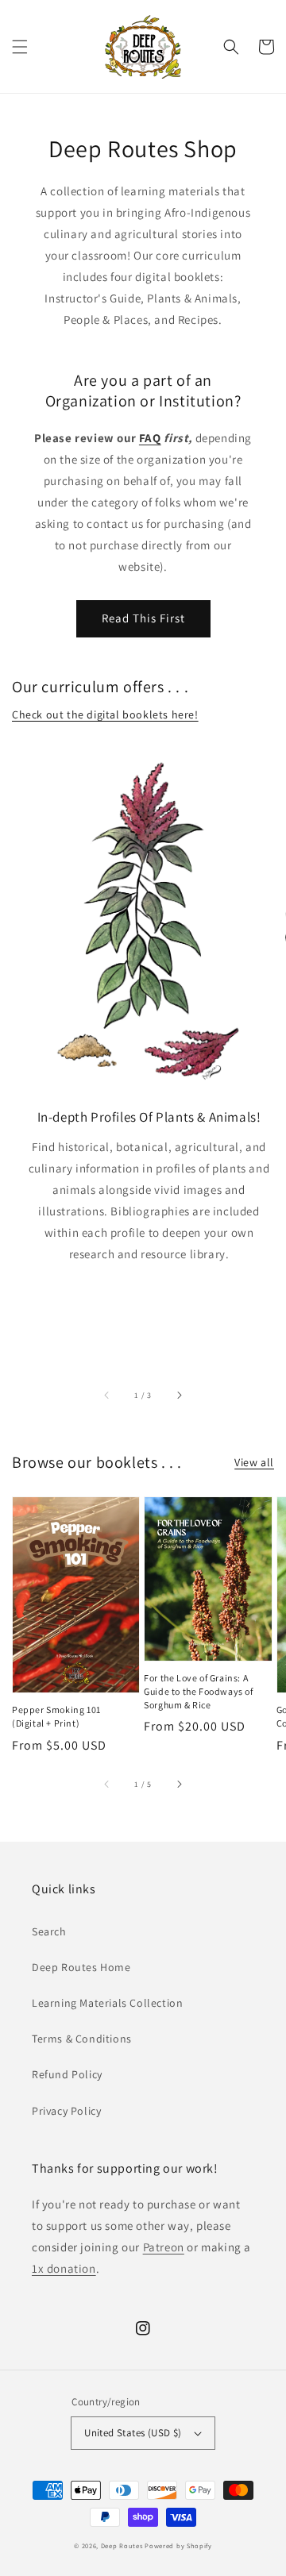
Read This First (143, 618)
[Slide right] (179, 1396)
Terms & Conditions (82, 2039)
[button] (20, 47)
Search (49, 1931)
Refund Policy (67, 2074)
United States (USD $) (133, 2433)
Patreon (164, 2247)
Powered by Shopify (178, 2545)
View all (254, 1462)
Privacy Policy (66, 2111)
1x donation (64, 2268)
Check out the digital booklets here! (105, 714)
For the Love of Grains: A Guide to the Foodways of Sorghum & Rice (198, 1691)
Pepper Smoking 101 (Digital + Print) (56, 1716)
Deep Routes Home (81, 1967)
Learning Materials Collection (107, 2003)
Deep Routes (122, 2545)
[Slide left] (107, 1396)
